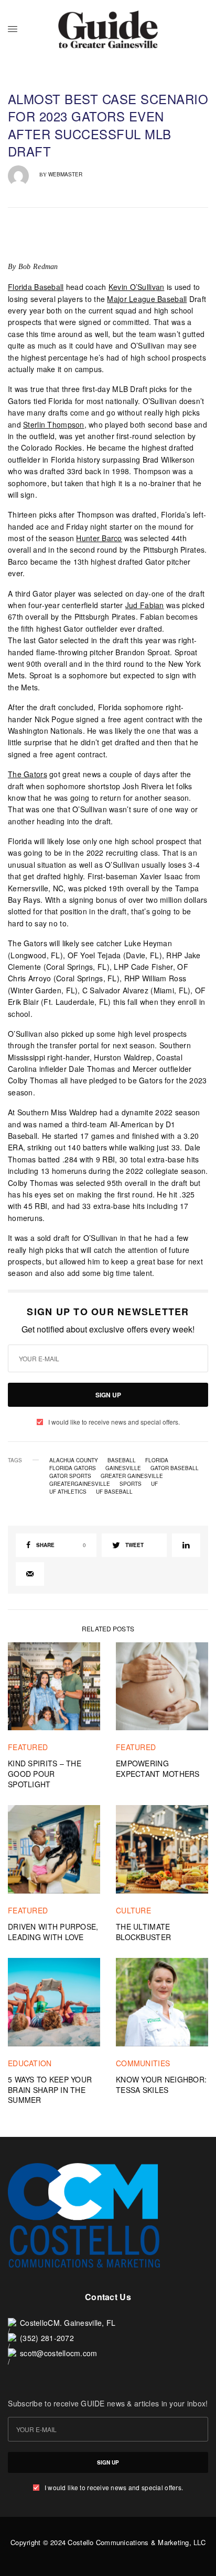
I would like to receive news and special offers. (114, 1422)
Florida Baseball (36, 287)
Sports (131, 1484)
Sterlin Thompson (54, 424)
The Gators (28, 774)
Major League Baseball (147, 299)
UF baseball (114, 1492)
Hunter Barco (99, 538)
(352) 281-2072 (47, 2338)
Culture (133, 1910)
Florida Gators (73, 1468)
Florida (157, 1460)
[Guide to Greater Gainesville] (108, 29)
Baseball (122, 1460)
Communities (143, 2063)
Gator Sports (70, 1476)
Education (30, 2063)
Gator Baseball (175, 1468)
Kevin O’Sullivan (137, 287)
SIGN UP (108, 1395)
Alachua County (74, 1460)
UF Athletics (68, 1492)
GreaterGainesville (80, 1484)
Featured (28, 1747)
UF (154, 1484)
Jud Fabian (145, 605)
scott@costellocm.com (59, 2353)
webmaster (65, 174)
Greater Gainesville (132, 1476)
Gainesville (123, 1468)
